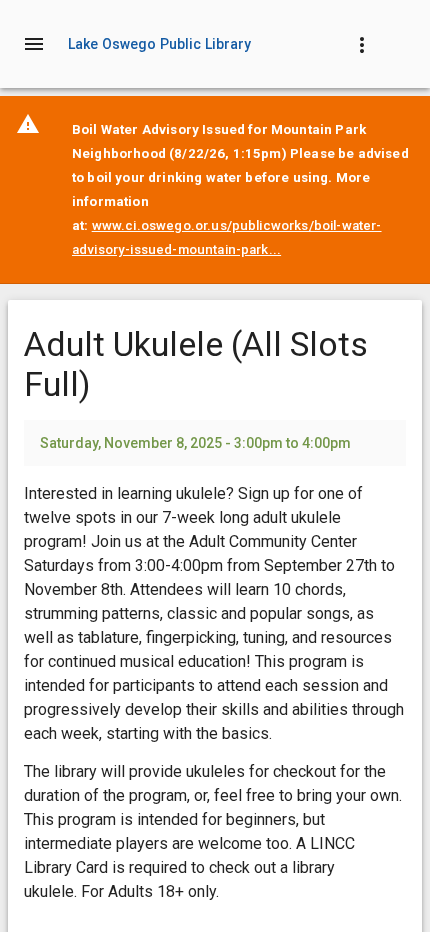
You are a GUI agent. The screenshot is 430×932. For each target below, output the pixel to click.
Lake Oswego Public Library (160, 44)
